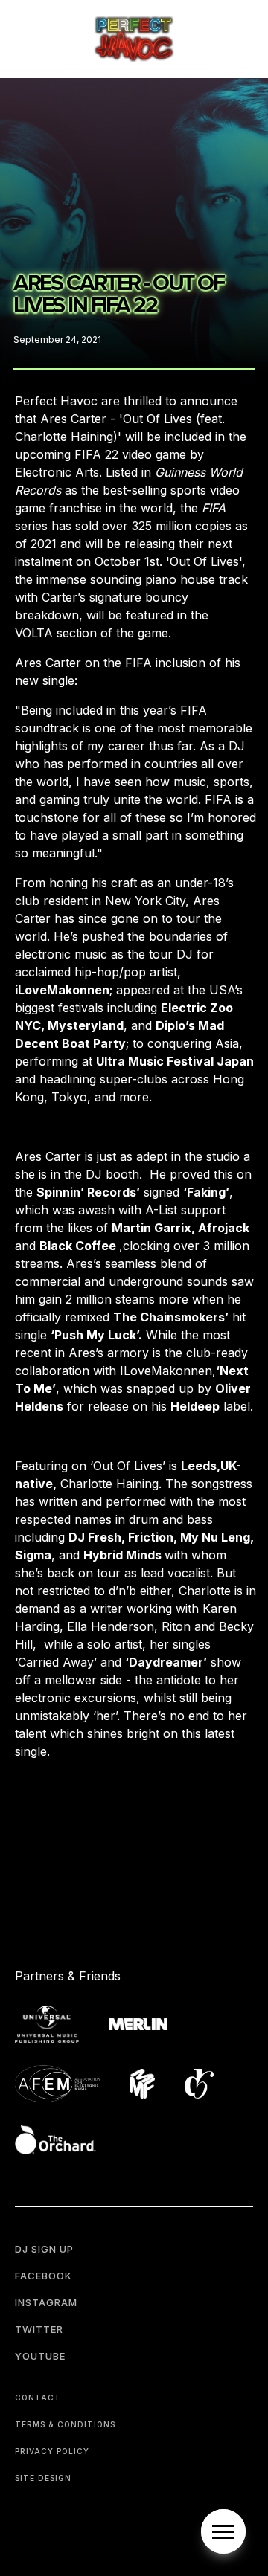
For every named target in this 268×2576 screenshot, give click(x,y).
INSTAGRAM (46, 2302)
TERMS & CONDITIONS (65, 2424)
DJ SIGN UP (44, 2249)
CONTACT (38, 2398)
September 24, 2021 (57, 339)
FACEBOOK (44, 2276)
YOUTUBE (40, 2356)
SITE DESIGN (43, 2478)
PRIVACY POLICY (52, 2451)
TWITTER (39, 2329)
